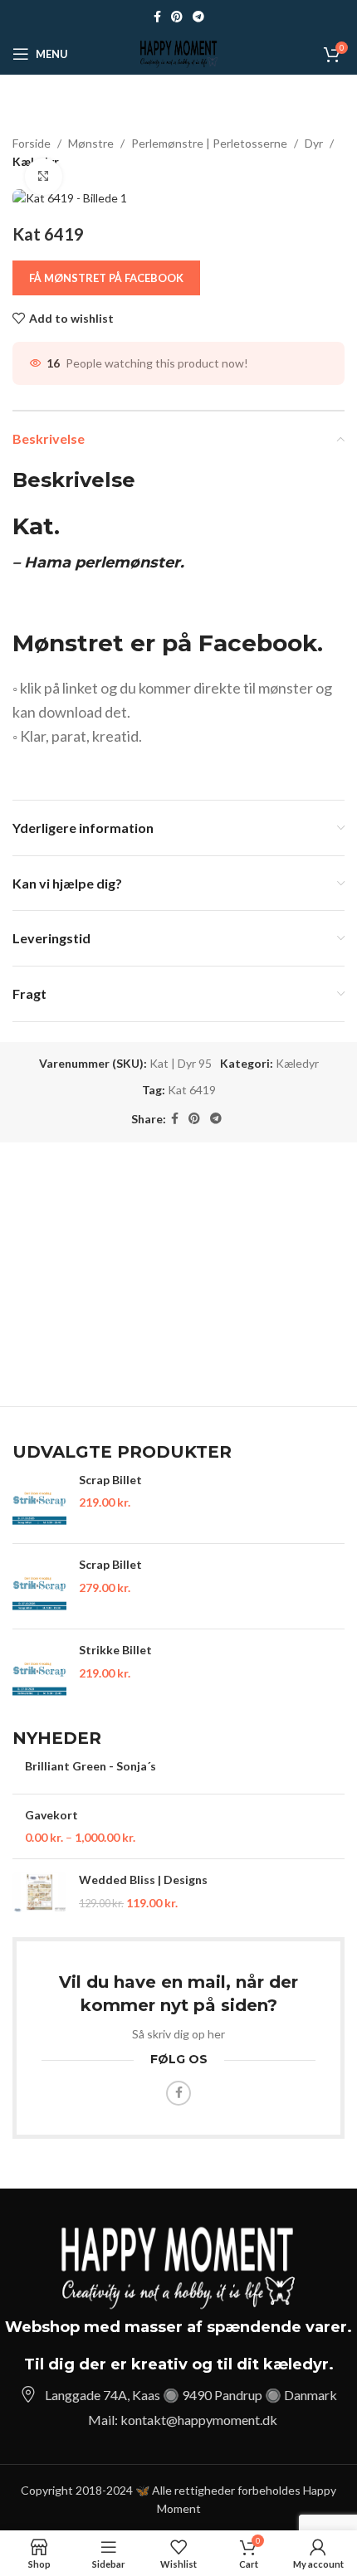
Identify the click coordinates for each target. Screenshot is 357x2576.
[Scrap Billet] (39, 1502)
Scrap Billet (110, 1480)
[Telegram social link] (198, 17)
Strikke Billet (115, 1650)
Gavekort (51, 1815)
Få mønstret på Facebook (106, 278)
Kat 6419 (192, 1090)
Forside (32, 143)
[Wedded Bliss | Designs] (39, 1892)
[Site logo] (178, 53)
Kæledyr (297, 1063)
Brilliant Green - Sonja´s (90, 1766)
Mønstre (91, 143)
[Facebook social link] (157, 17)
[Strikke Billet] (39, 1672)
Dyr (314, 143)
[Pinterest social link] (177, 17)
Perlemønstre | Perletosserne (209, 143)
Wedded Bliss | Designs (143, 1880)
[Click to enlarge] (44, 177)
